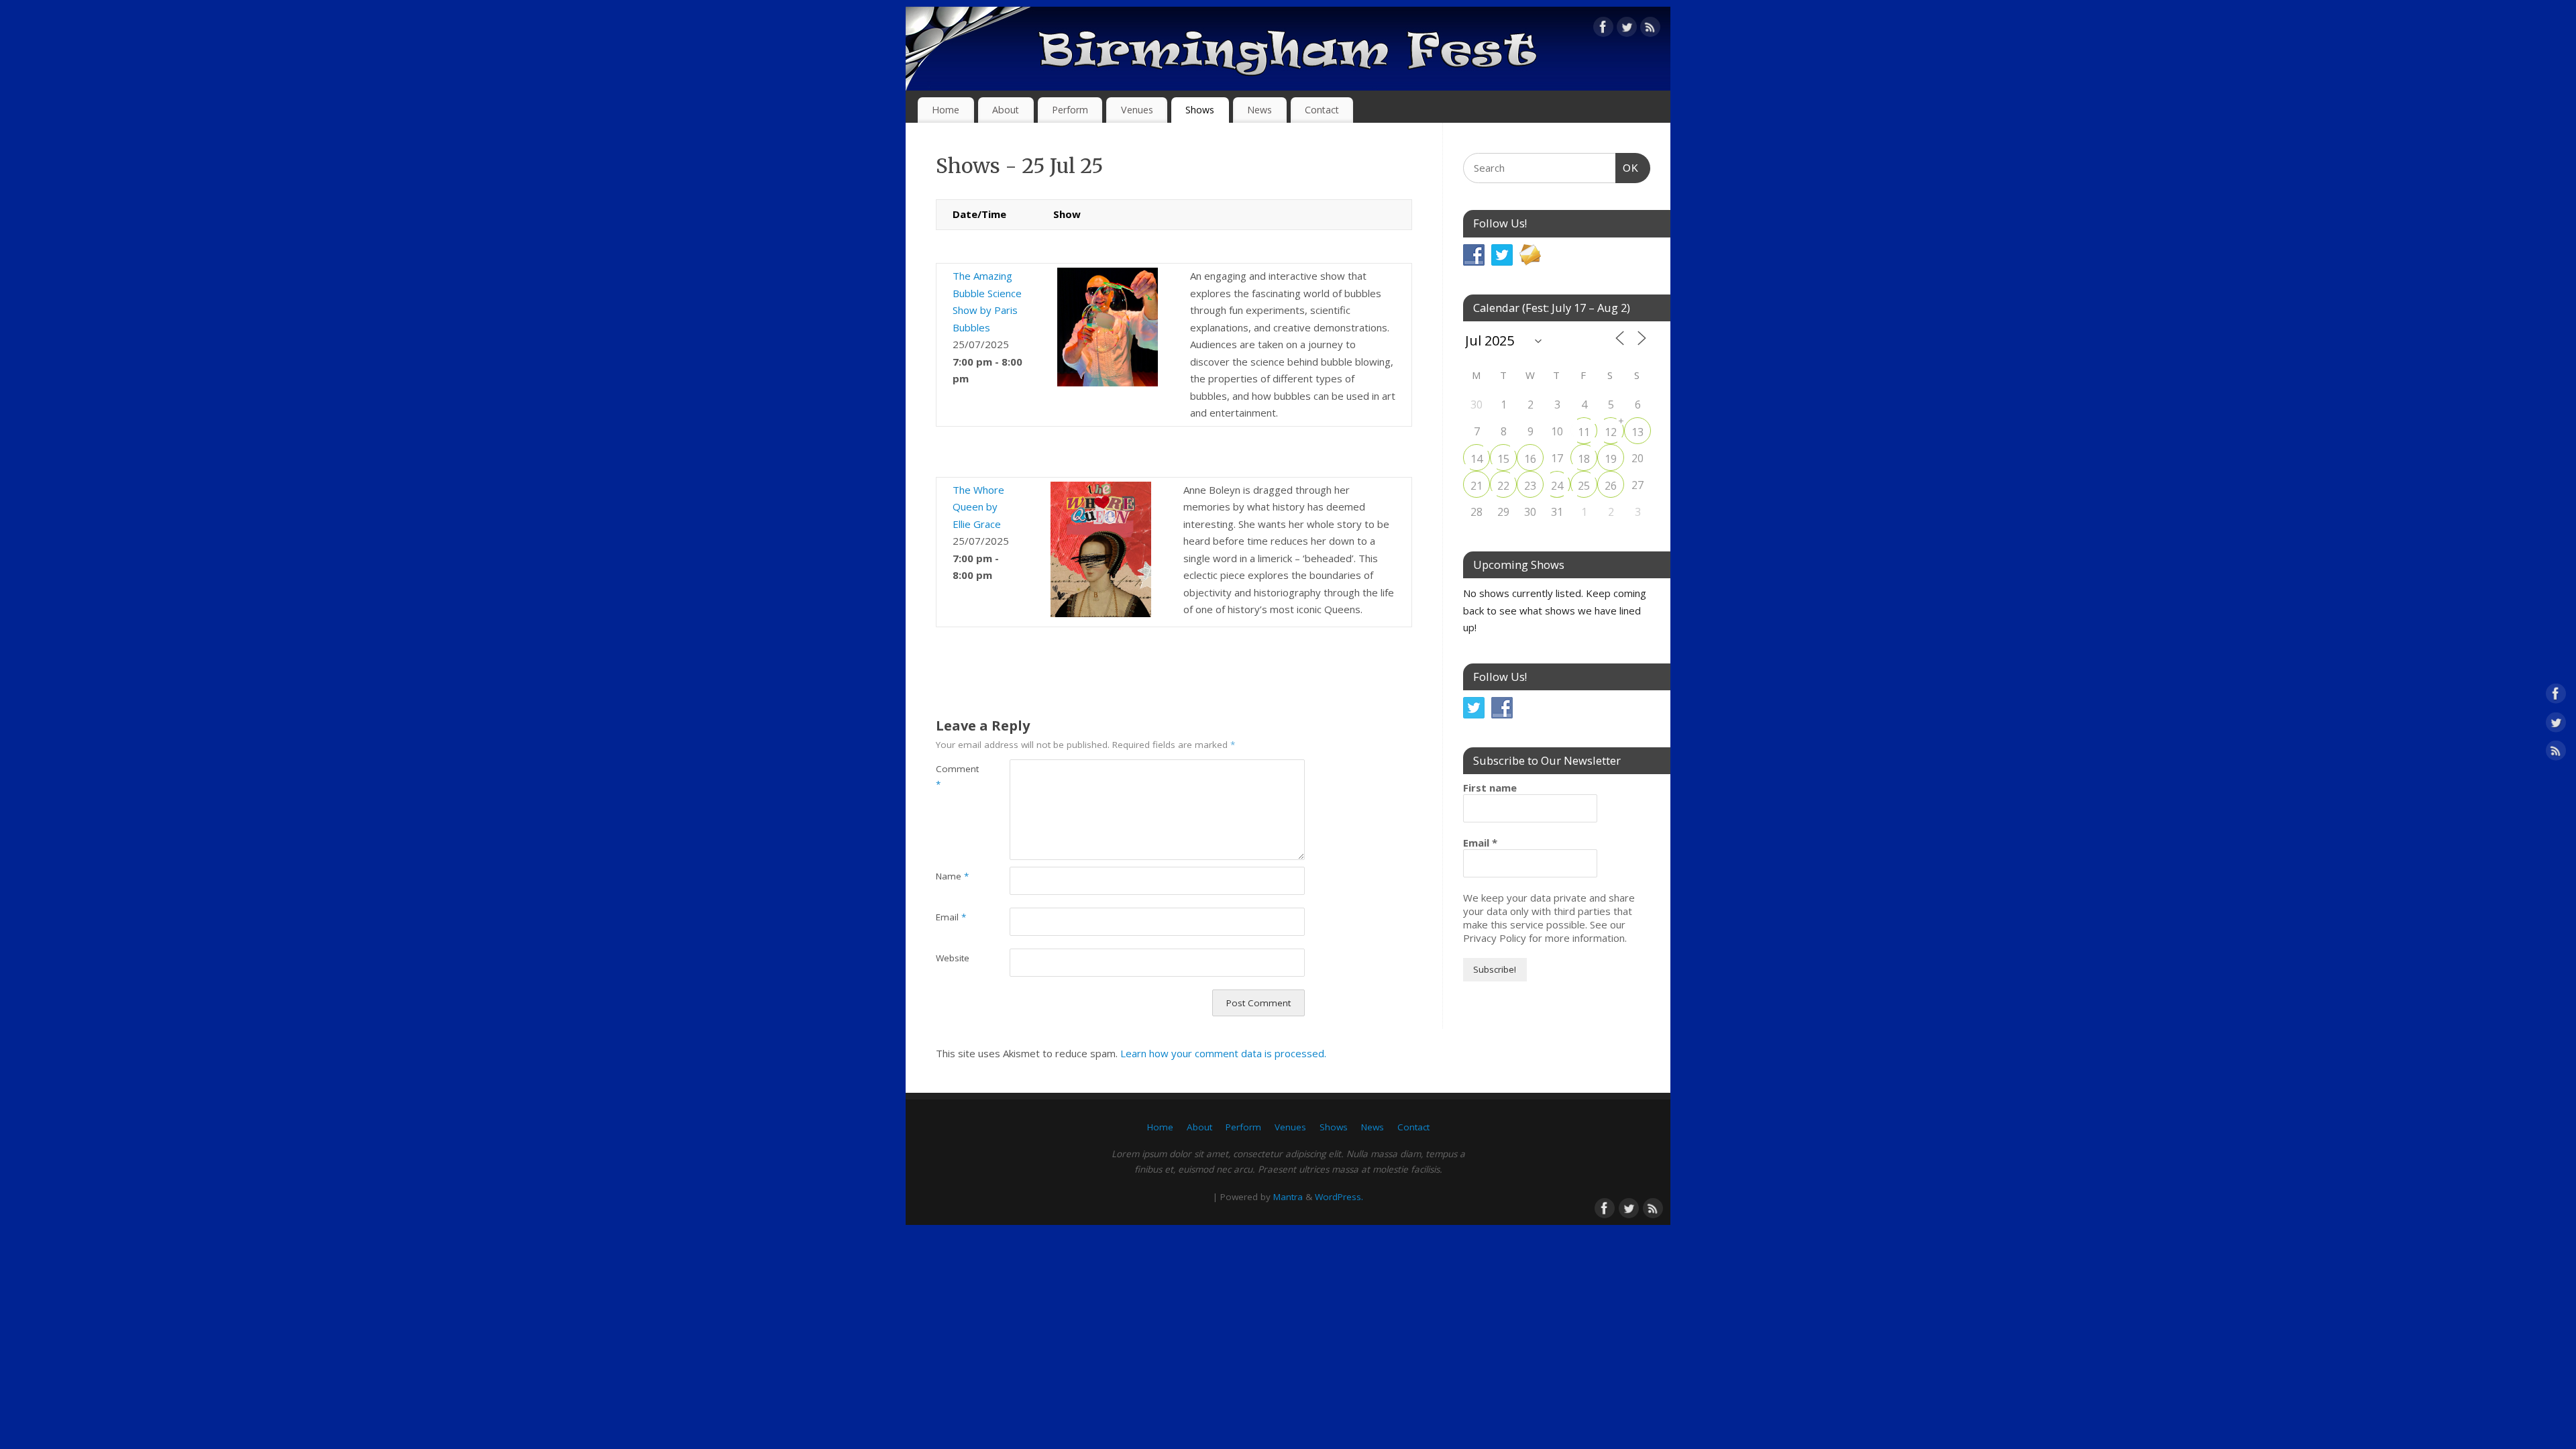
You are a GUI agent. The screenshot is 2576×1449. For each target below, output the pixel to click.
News (1259, 110)
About (1006, 110)
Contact (1322, 110)
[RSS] (1650, 30)
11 (1584, 432)
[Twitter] (1627, 30)
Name (952, 876)
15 (1503, 459)
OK (1627, 168)
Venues (1137, 110)
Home (946, 110)
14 (1477, 459)
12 (1611, 432)
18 (1584, 459)
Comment (954, 776)
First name (1490, 788)
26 (1611, 486)
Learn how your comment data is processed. (1223, 1053)
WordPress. (1339, 1197)
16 (1530, 459)
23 (1530, 486)
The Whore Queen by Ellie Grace (978, 507)
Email (951, 917)
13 (1638, 432)
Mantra (1288, 1197)
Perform (1070, 110)
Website (953, 958)
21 (1477, 486)
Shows (1200, 110)
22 (1503, 486)
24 (1557, 486)
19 (1611, 459)
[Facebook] (1603, 30)
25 (1584, 486)
